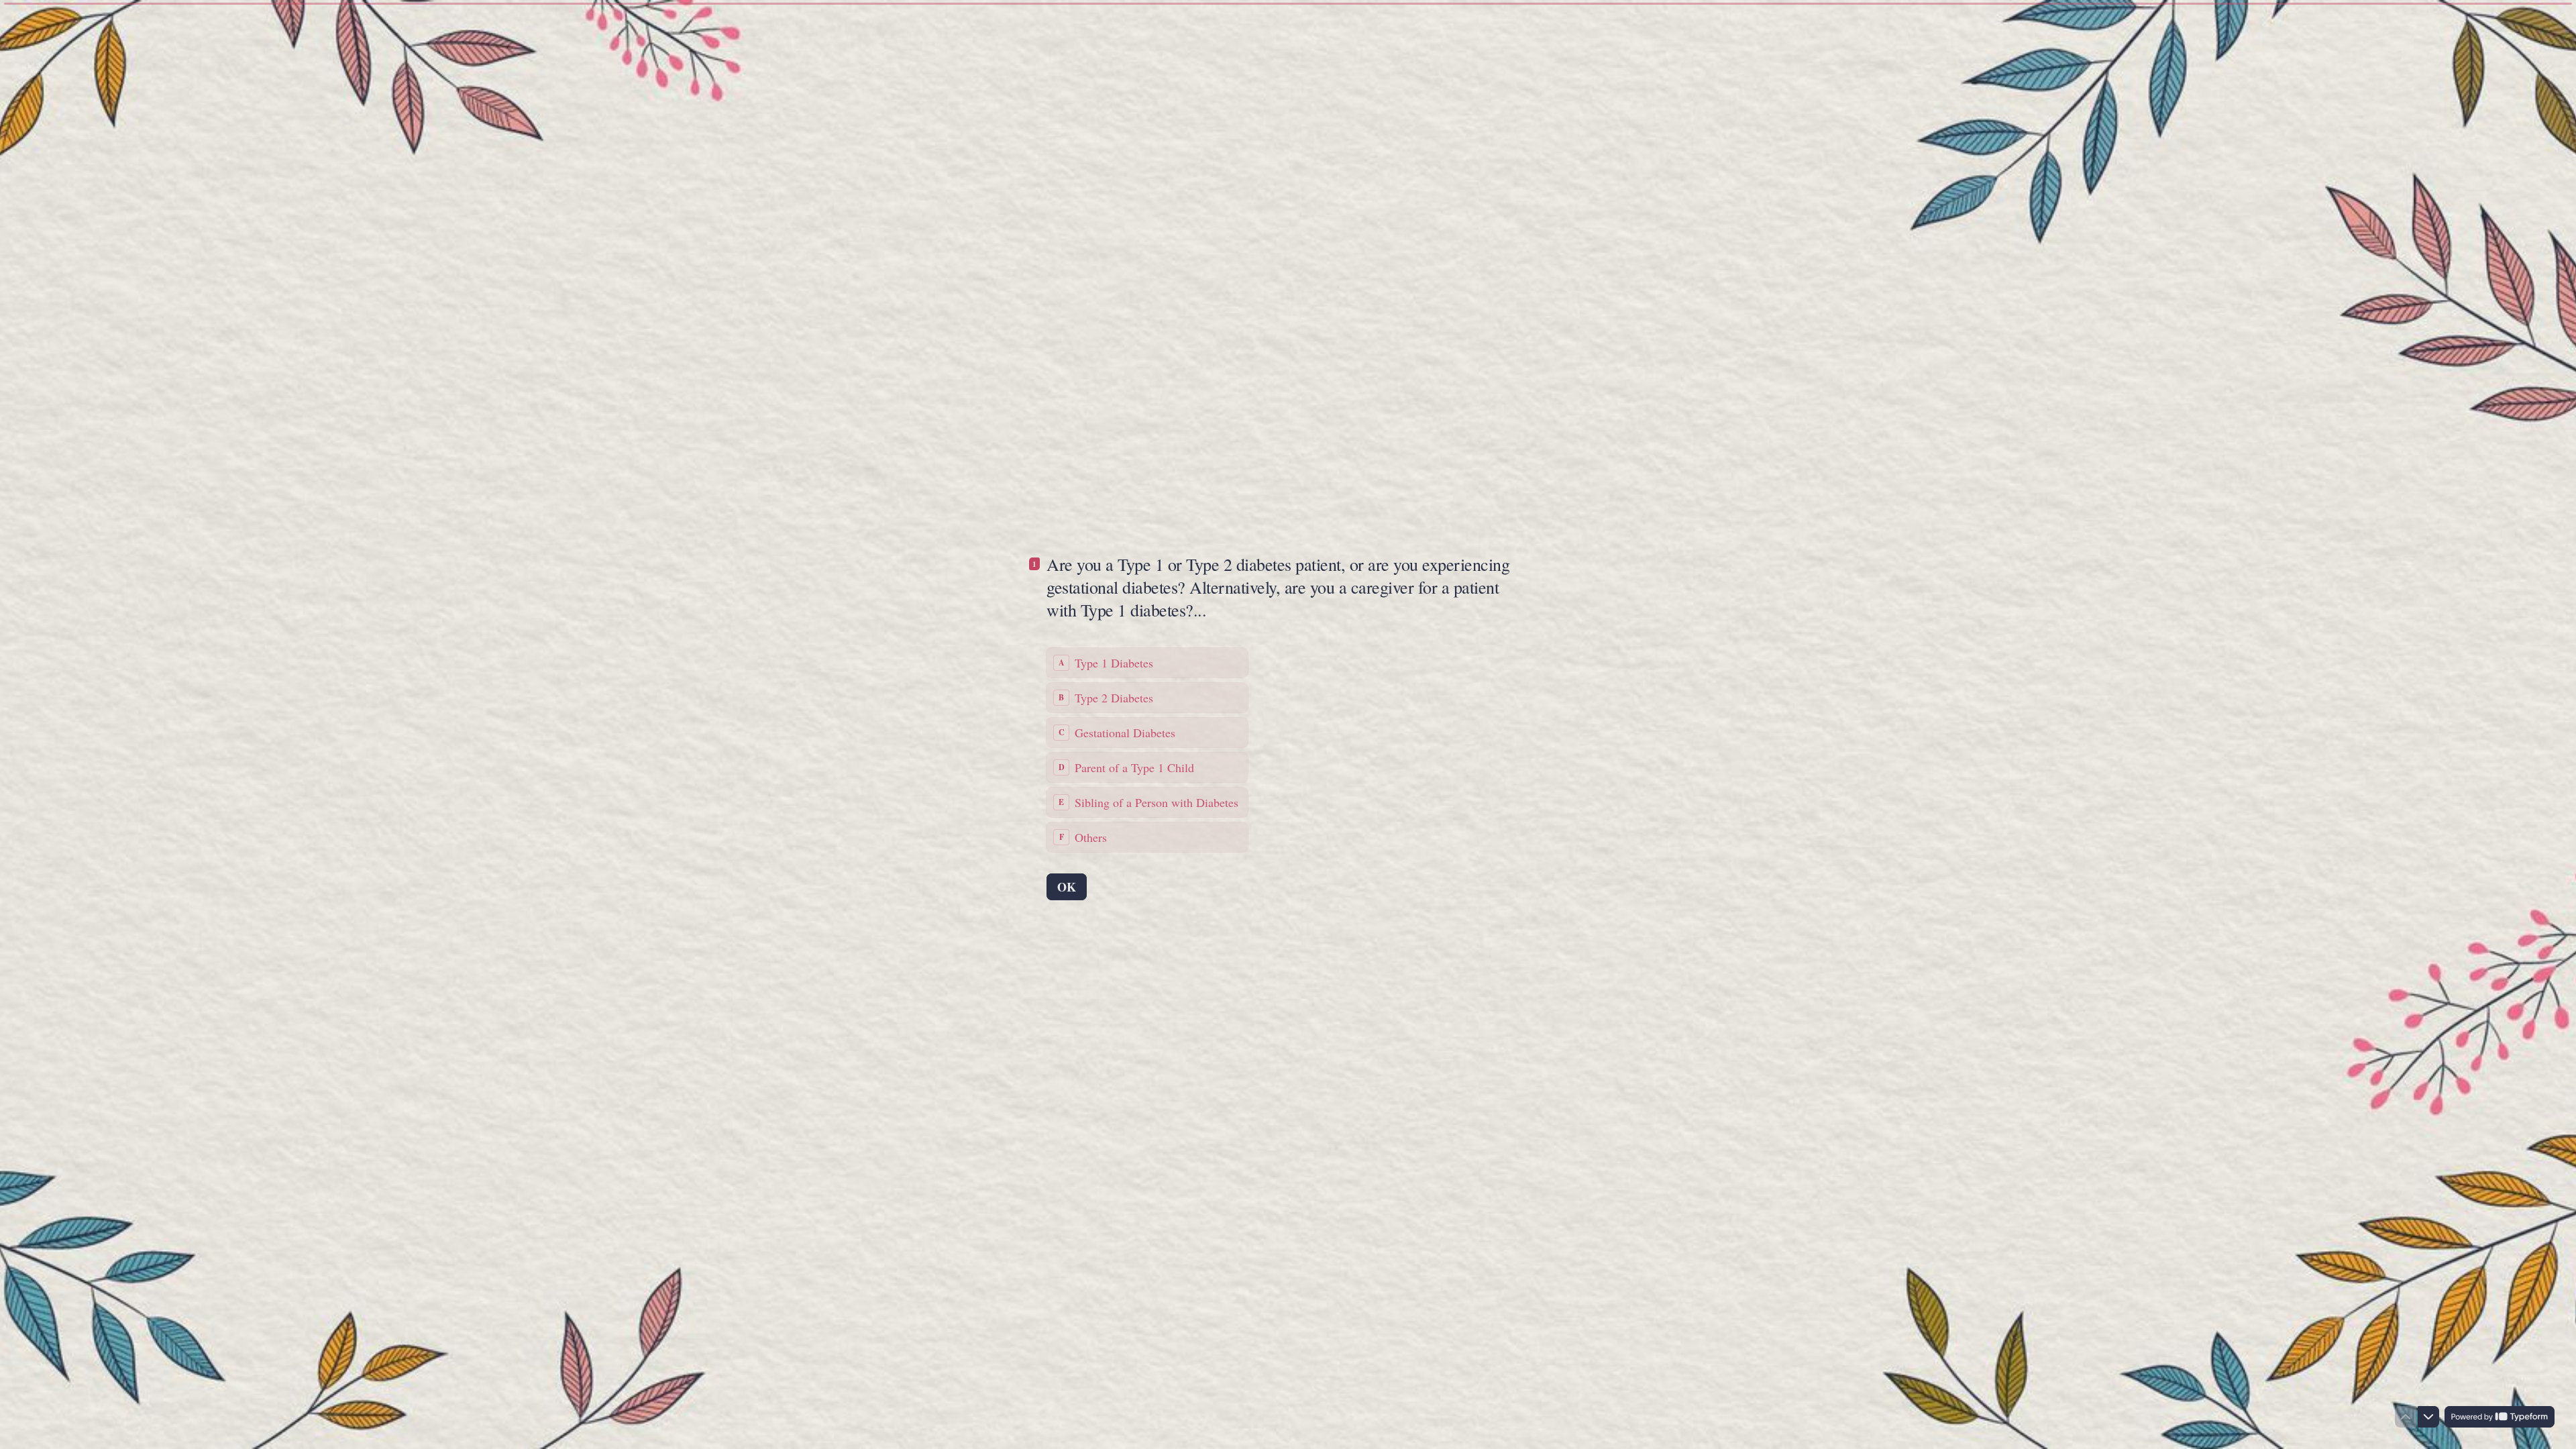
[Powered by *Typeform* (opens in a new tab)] (2500, 1417)
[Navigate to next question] (2428, 1417)
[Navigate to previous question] (2406, 1417)
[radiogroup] (1147, 750)
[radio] (1147, 663)
